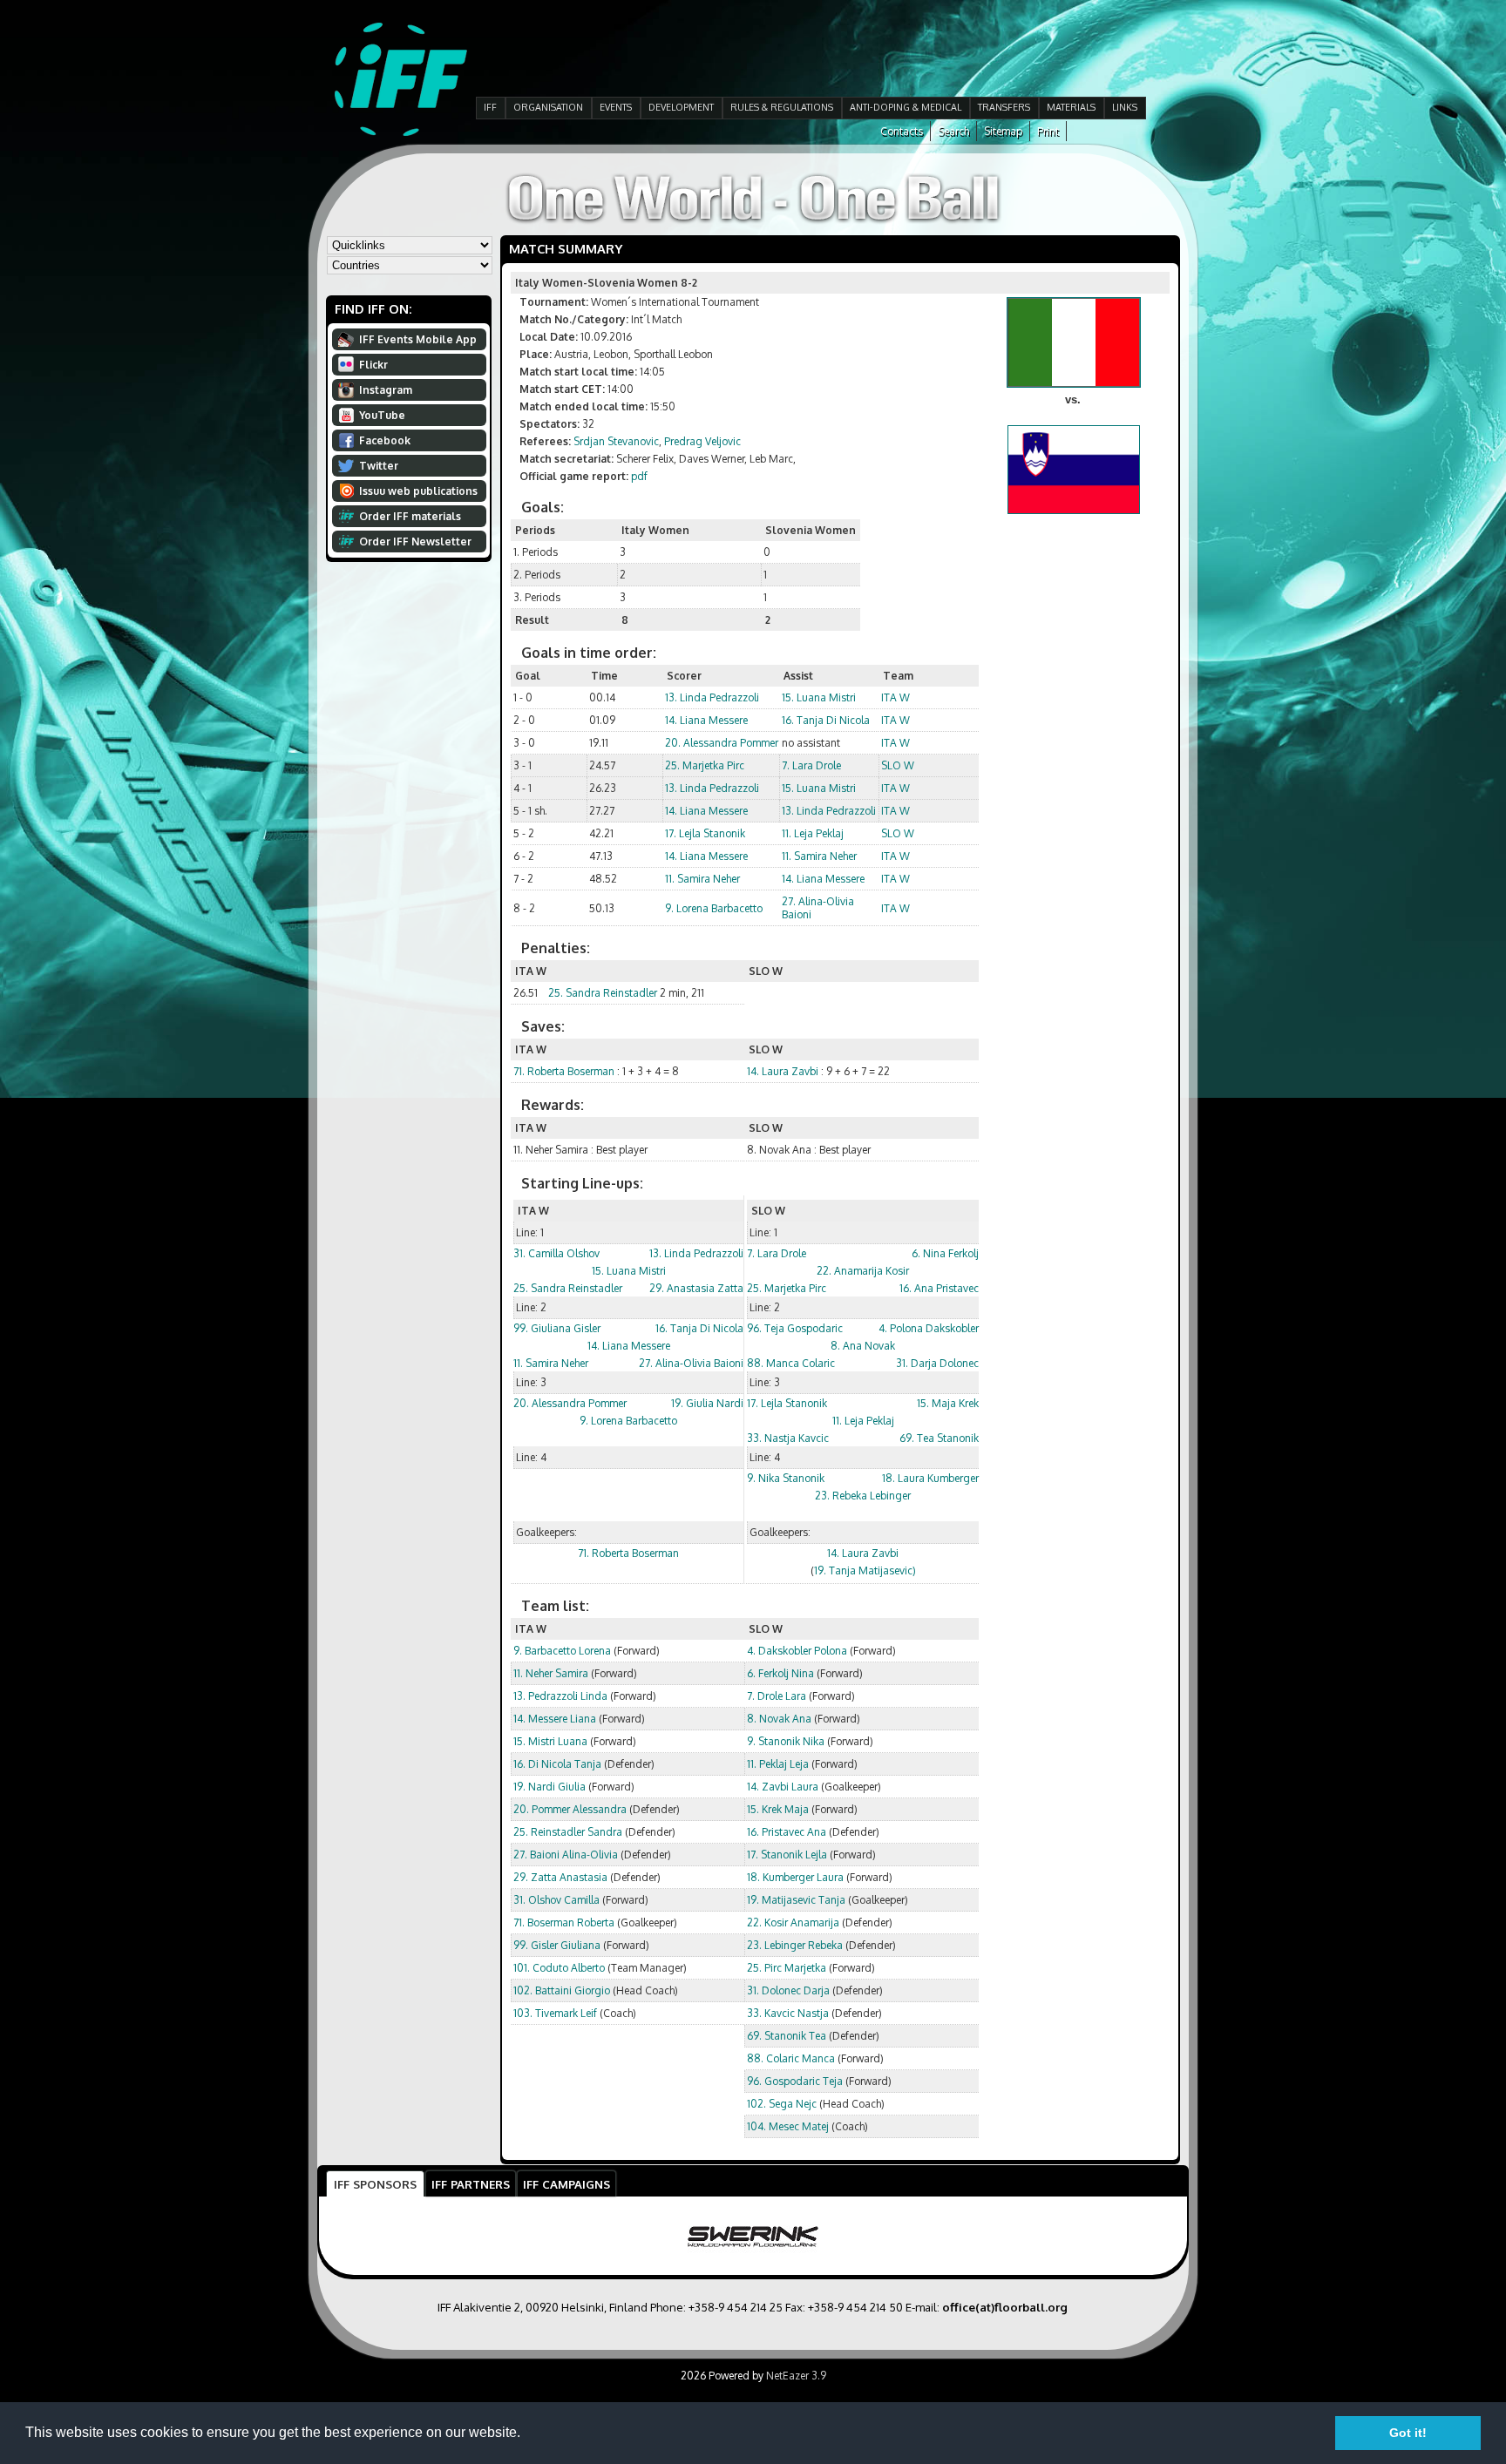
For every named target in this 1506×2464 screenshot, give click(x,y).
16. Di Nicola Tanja (557, 1764)
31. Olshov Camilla (556, 1900)
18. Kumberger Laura (795, 1877)
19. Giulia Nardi (707, 1403)
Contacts (902, 131)
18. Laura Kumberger (930, 1478)
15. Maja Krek (948, 1403)
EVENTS (616, 107)
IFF (490, 107)
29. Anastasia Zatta (696, 1288)
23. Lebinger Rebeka (795, 1945)
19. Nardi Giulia (549, 1787)
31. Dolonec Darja (788, 1990)
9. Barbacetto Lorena (562, 1651)
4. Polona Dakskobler (929, 1328)
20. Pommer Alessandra (570, 1809)
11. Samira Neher (819, 856)
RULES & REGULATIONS (782, 107)
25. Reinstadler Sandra (568, 1832)
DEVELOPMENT (681, 107)
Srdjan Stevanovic (616, 441)
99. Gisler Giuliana (557, 1945)
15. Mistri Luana (550, 1741)
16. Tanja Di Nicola (826, 720)
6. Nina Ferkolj (945, 1253)
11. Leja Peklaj (813, 833)
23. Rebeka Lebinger (863, 1496)
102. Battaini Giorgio (562, 1990)
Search (953, 131)
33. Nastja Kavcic (788, 1438)
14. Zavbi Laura (783, 1787)
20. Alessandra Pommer (722, 743)
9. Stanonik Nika (786, 1741)
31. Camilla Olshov (556, 1253)
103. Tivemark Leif (555, 2013)
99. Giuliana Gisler (557, 1328)
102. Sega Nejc (782, 2104)
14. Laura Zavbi (783, 1071)
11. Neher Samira (551, 1673)
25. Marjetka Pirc (705, 765)
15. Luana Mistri (819, 697)
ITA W (895, 697)
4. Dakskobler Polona (797, 1651)
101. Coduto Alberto (559, 1968)
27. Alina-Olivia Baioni (691, 1363)
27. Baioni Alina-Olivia (566, 1855)
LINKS (1125, 107)
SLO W (898, 765)
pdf (639, 476)
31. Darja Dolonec (937, 1363)
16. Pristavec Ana (787, 1832)
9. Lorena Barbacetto (714, 908)
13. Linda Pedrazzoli (712, 697)
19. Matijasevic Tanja (796, 1900)
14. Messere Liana (555, 1719)
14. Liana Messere (706, 720)
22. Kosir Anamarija (793, 1922)
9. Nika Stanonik (786, 1478)
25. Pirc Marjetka (787, 1968)
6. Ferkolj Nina (780, 1673)
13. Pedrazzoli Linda (560, 1696)
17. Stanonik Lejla (787, 1855)
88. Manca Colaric (791, 1363)
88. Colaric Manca (791, 2058)
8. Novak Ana (779, 1719)
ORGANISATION (548, 107)
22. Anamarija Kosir (863, 1271)
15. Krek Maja (778, 1809)
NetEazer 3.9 (796, 2376)
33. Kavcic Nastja (788, 2013)
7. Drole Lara (777, 1696)
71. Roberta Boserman (564, 1071)
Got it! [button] (1408, 2433)
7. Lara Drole (811, 765)
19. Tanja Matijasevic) (865, 1570)
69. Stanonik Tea (787, 2036)
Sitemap (1003, 131)
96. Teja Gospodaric (795, 1328)
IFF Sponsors (375, 2184)
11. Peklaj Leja (778, 1764)
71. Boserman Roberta (564, 1922)
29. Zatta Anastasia (560, 1877)
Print (1048, 131)
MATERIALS (1071, 107)
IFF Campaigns (566, 2184)
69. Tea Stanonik (939, 1438)
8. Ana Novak (863, 1346)
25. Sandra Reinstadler (603, 993)
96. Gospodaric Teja (795, 2081)
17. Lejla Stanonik (705, 833)
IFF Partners (471, 2184)
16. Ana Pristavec (939, 1288)
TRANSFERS (1004, 107)
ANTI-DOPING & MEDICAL (906, 107)
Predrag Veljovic (702, 441)
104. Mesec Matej (788, 2126)
